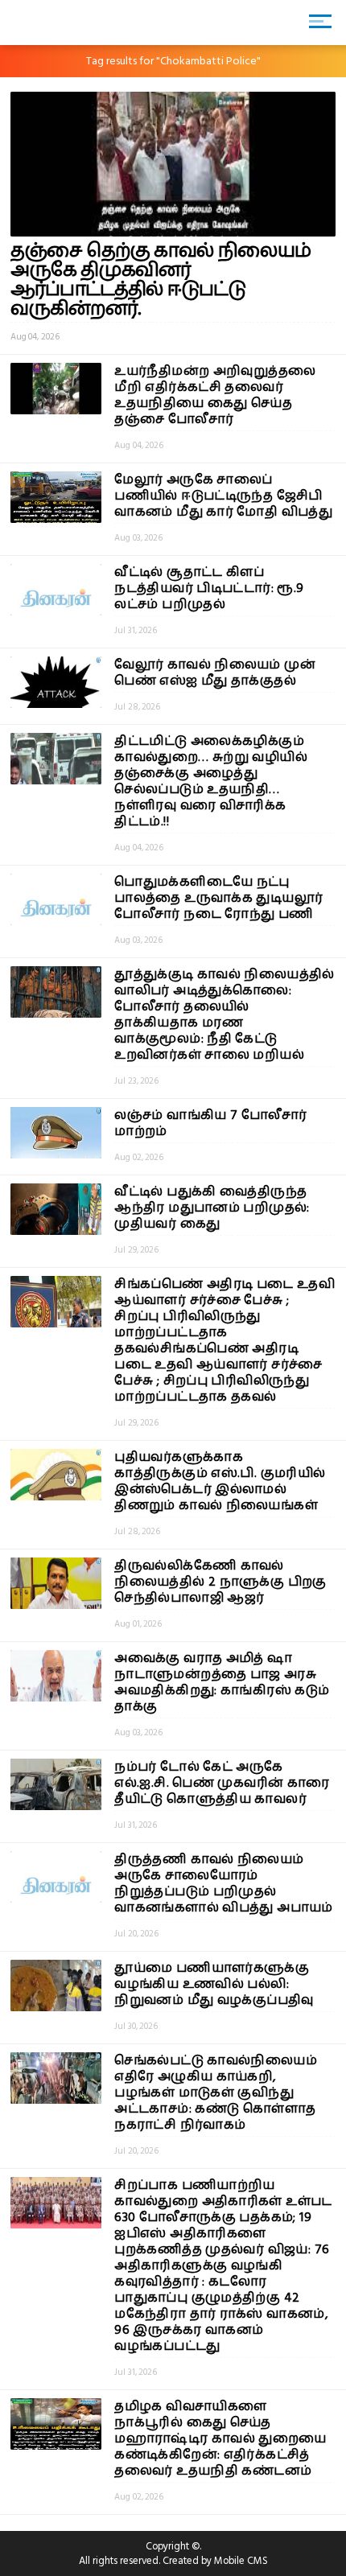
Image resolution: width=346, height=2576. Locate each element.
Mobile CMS (241, 2561)
